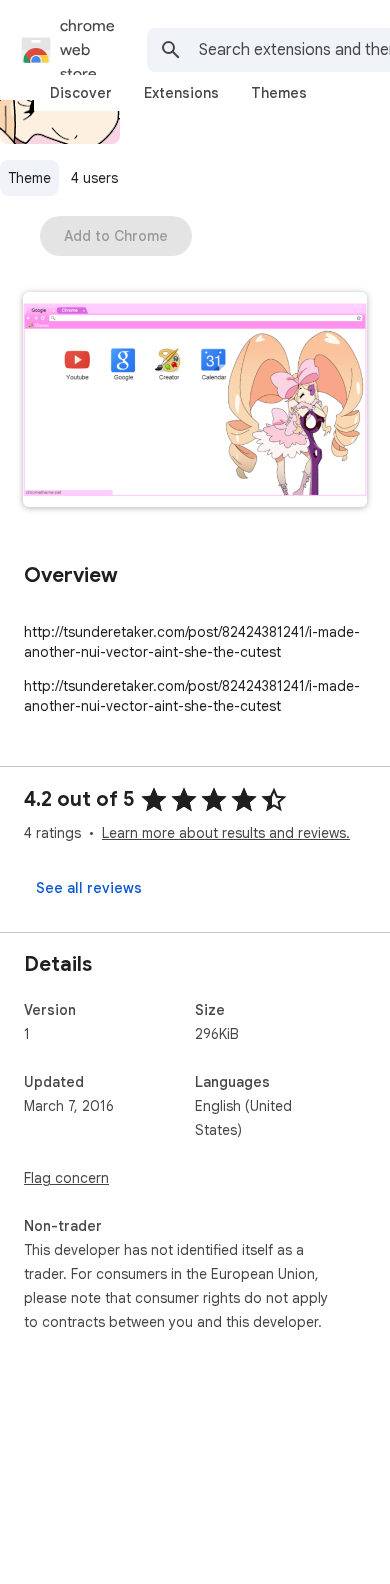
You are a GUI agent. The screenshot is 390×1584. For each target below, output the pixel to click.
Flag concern (66, 1178)
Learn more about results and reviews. (226, 833)
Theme (29, 178)
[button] (195, 401)
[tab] (81, 93)
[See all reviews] (89, 888)
